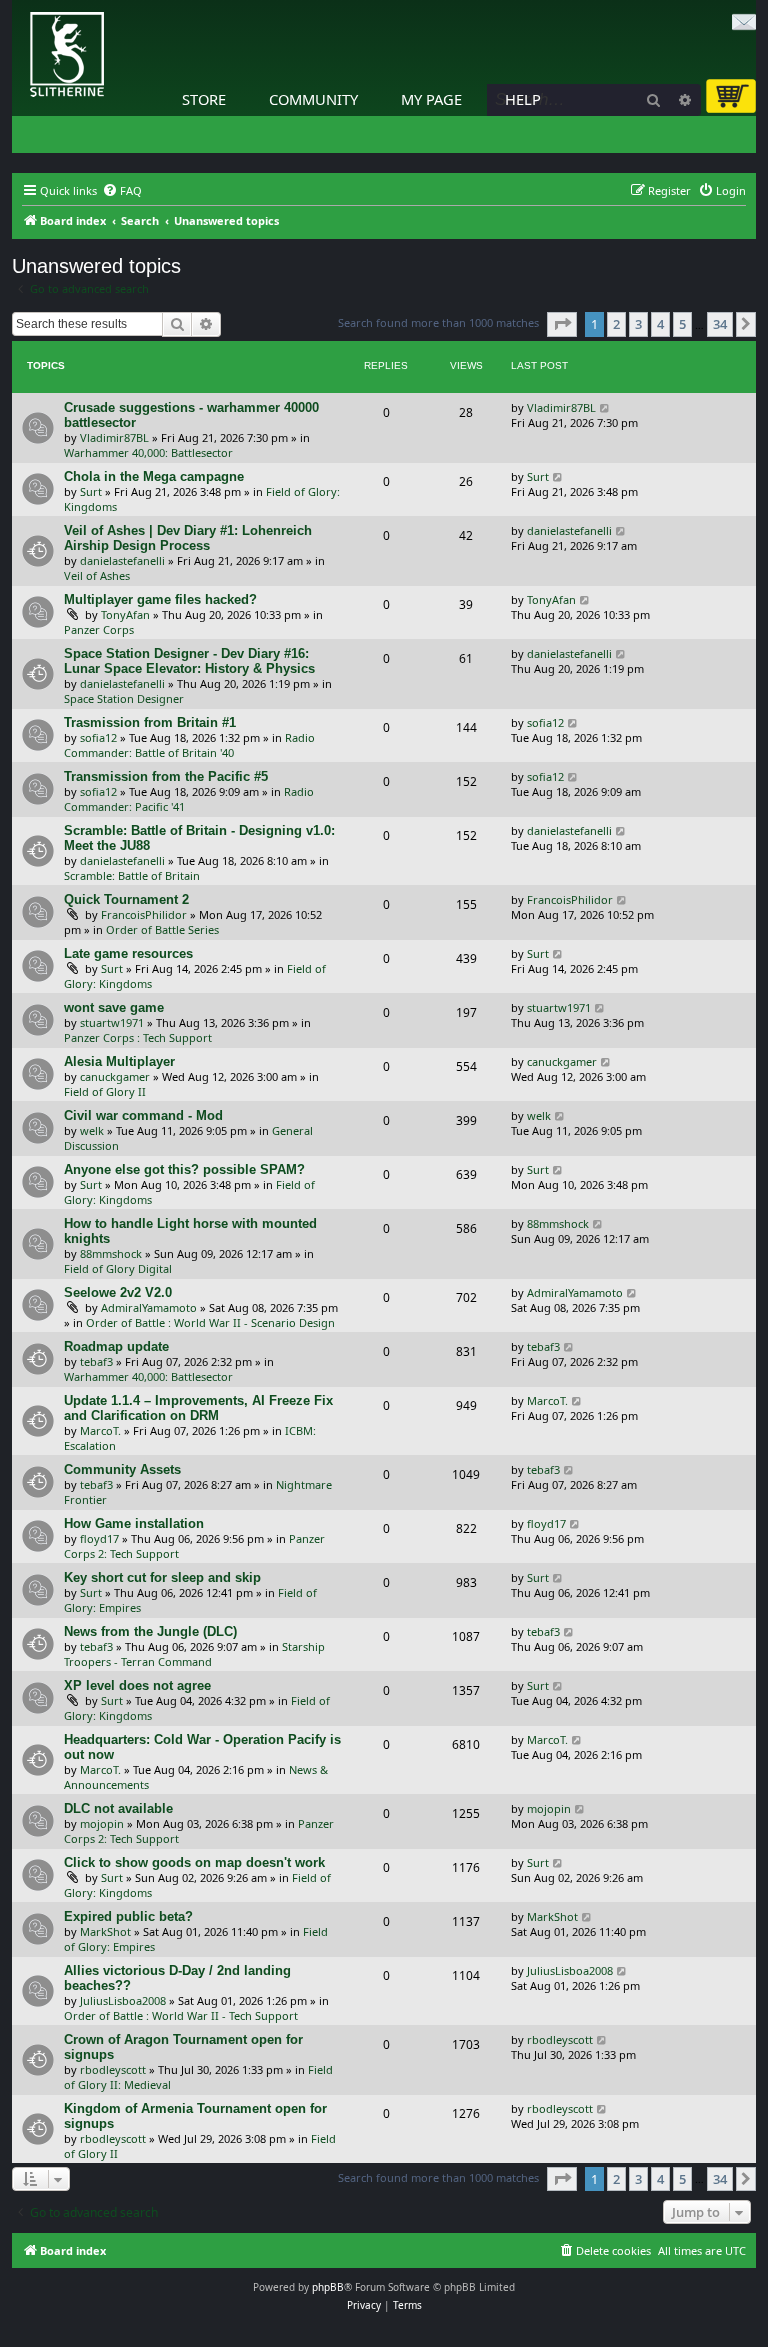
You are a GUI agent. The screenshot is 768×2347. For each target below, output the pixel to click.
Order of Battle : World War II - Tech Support (181, 2015)
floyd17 (99, 1538)
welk (92, 1130)
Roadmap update (116, 1346)
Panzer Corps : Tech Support (138, 1037)
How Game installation (134, 1523)
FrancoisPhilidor (144, 914)
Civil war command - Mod (143, 1115)
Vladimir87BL (114, 437)
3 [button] (638, 324)
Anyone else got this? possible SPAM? (184, 1169)
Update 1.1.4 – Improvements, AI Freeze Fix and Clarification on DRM (198, 1408)
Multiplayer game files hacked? (160, 599)
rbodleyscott (113, 2069)
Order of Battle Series (162, 929)
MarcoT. (100, 1430)
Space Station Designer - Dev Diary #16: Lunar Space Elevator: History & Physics (189, 661)
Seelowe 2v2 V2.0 (118, 1292)
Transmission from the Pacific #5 (166, 776)
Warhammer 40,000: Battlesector (148, 452)
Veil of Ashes (97, 575)
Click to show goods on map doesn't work (194, 1862)
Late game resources (128, 953)
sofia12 (98, 737)
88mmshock (111, 1253)
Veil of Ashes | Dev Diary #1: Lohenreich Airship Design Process (188, 538)
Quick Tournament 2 (126, 899)
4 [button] (660, 324)
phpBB (328, 2287)
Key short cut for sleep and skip (162, 1577)
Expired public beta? (128, 1916)
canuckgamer (115, 1076)
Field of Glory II (105, 1091)
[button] (562, 324)
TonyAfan (125, 614)
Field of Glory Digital (118, 1268)
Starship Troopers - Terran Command (194, 1654)
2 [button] (616, 324)
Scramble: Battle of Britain (132, 875)
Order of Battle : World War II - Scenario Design (210, 1322)
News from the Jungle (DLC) (150, 1631)
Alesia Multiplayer (119, 1061)
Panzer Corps (99, 629)
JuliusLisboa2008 (123, 2000)
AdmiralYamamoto (149, 1307)
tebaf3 (96, 1361)
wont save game (114, 1007)
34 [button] (720, 324)
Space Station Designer (124, 698)
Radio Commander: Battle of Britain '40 (189, 745)
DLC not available (118, 1808)
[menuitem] (122, 191)
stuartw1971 (112, 1022)
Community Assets (122, 1469)
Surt (91, 491)
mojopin (102, 1823)
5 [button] (682, 324)
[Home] (17, 5)
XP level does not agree (137, 1685)
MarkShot (105, 1931)
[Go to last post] (605, 407)
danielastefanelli (122, 560)
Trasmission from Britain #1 (150, 722)
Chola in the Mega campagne (154, 476)
